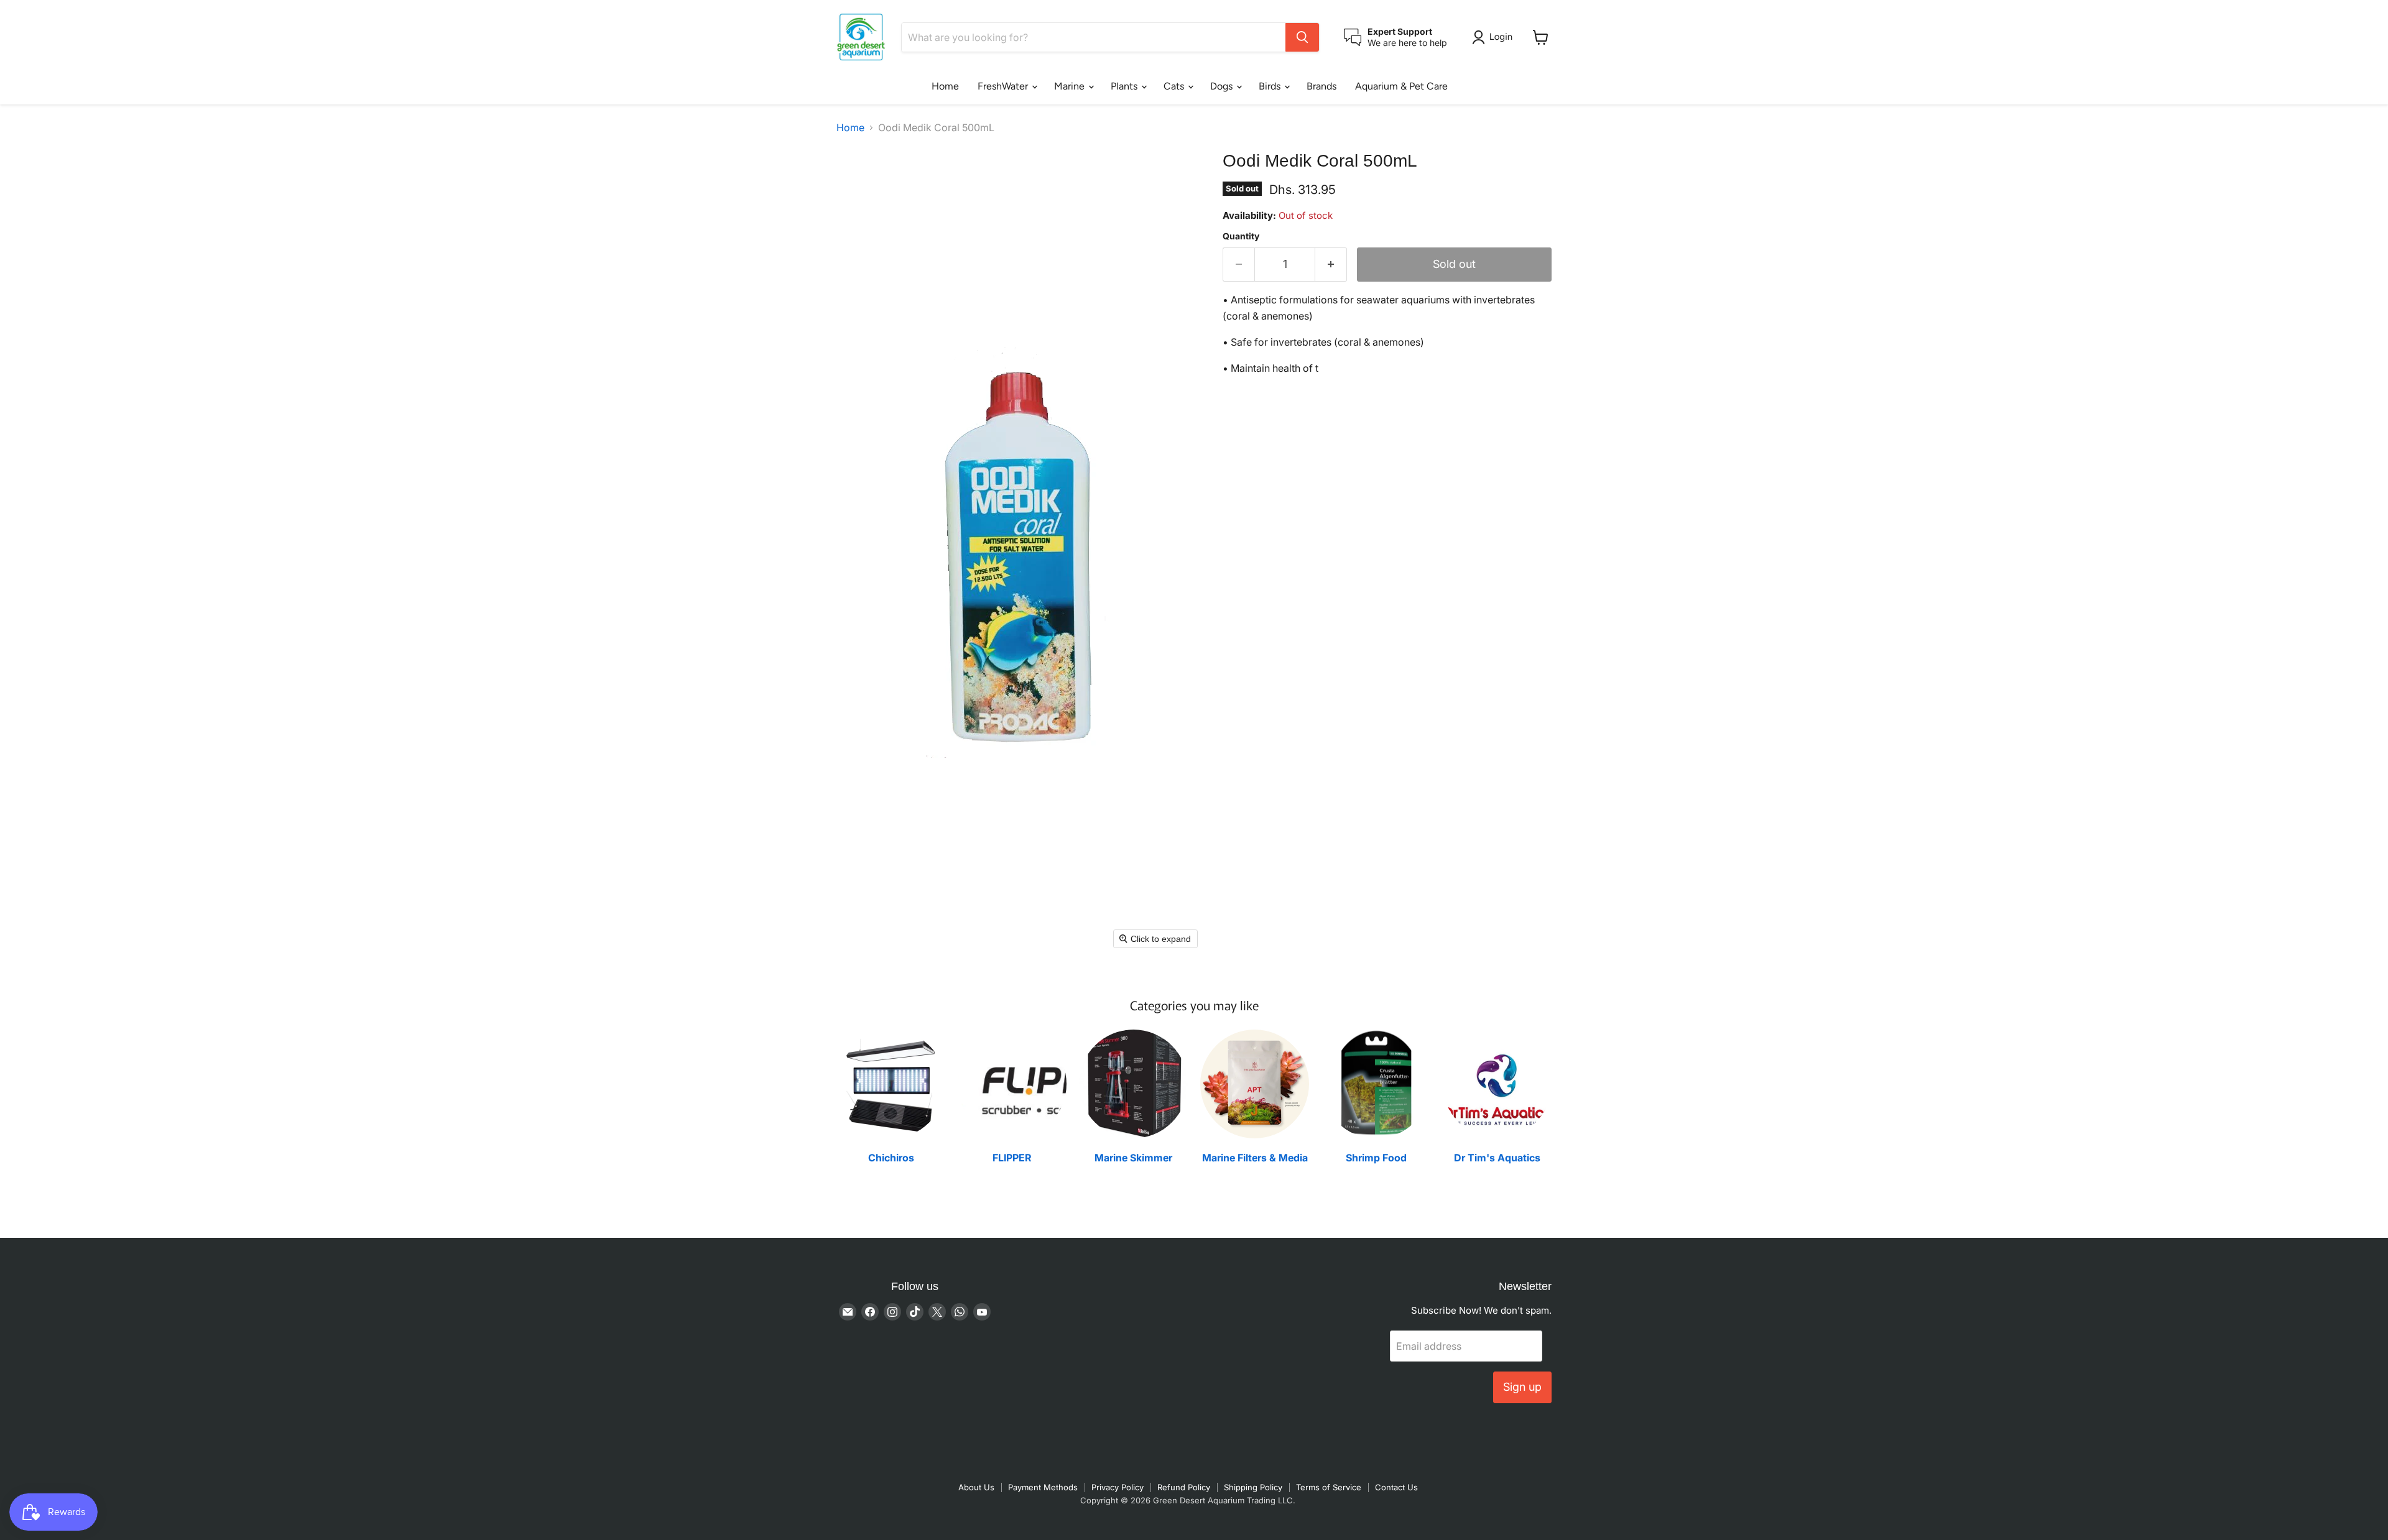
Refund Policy (1184, 1487)
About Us (976, 1487)
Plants (1125, 86)
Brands (1321, 86)
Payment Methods (1043, 1487)
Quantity (1241, 236)
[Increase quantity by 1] (1331, 265)
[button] (1495, 37)
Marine (1071, 86)
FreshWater (1004, 86)
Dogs (1223, 86)
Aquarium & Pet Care (1401, 86)
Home (945, 86)
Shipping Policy (1253, 1487)
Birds (1271, 86)
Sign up (1522, 1387)
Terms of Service (1329, 1487)
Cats (1175, 86)
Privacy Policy (1118, 1487)
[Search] (1302, 37)
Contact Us (1396, 1487)
